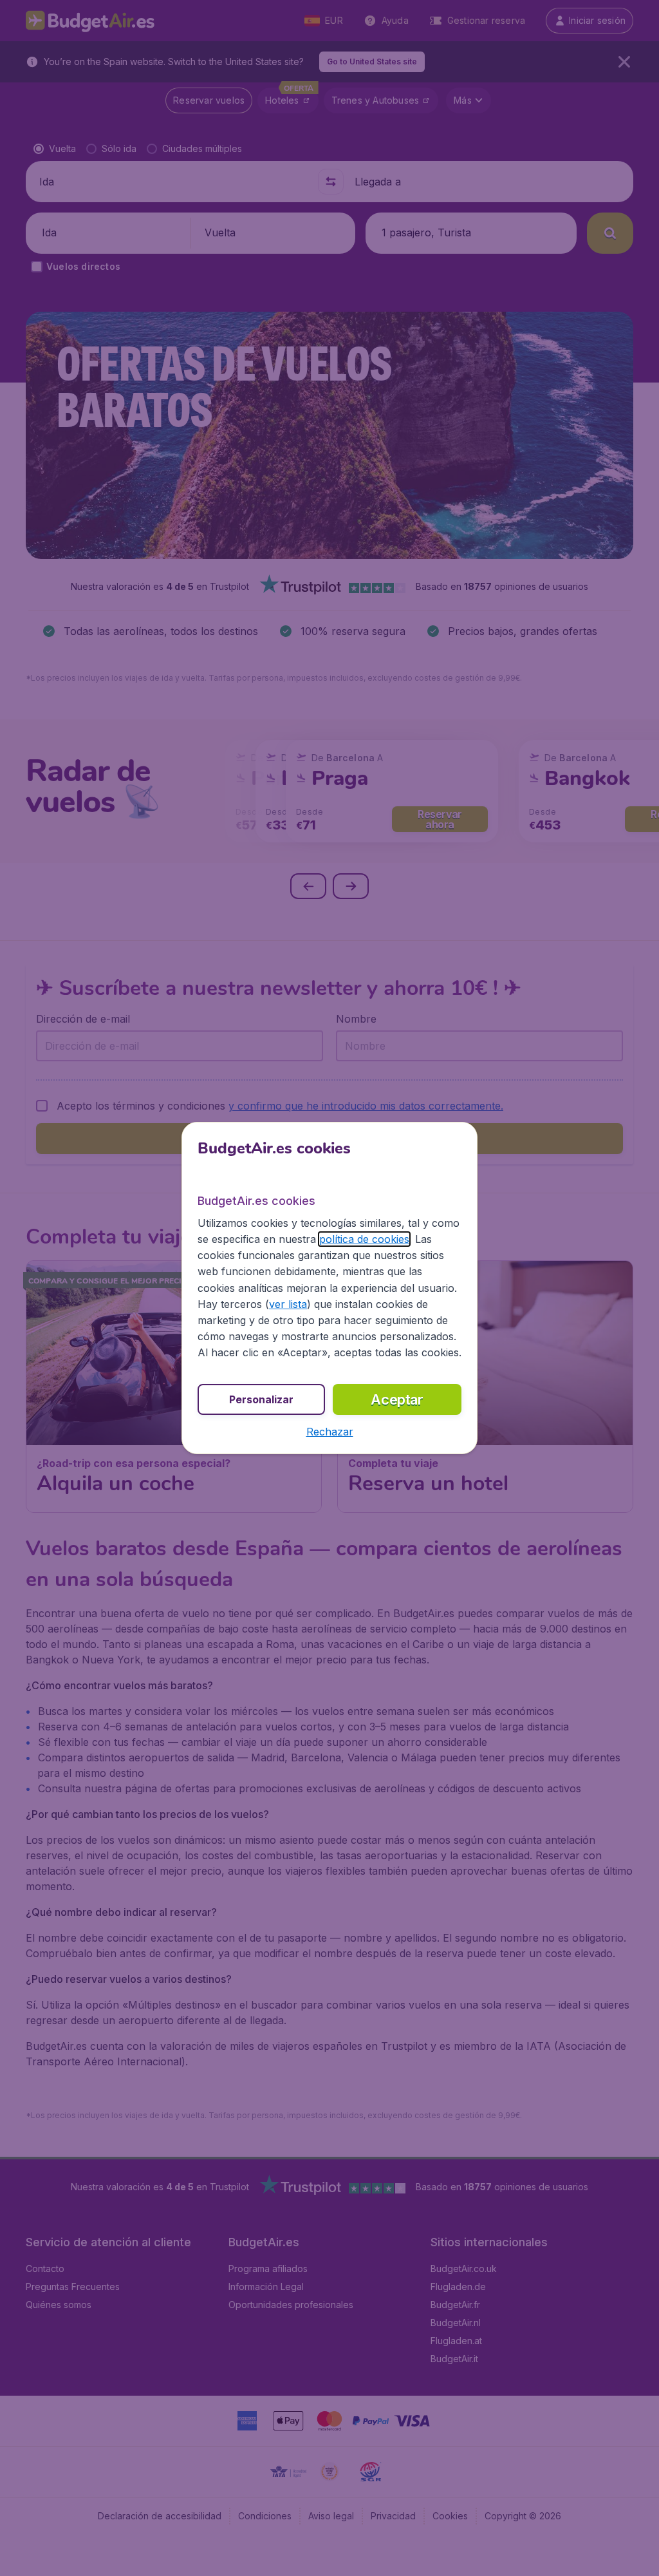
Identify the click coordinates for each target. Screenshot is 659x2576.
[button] (330, 1432)
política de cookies (364, 1239)
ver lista (288, 1304)
